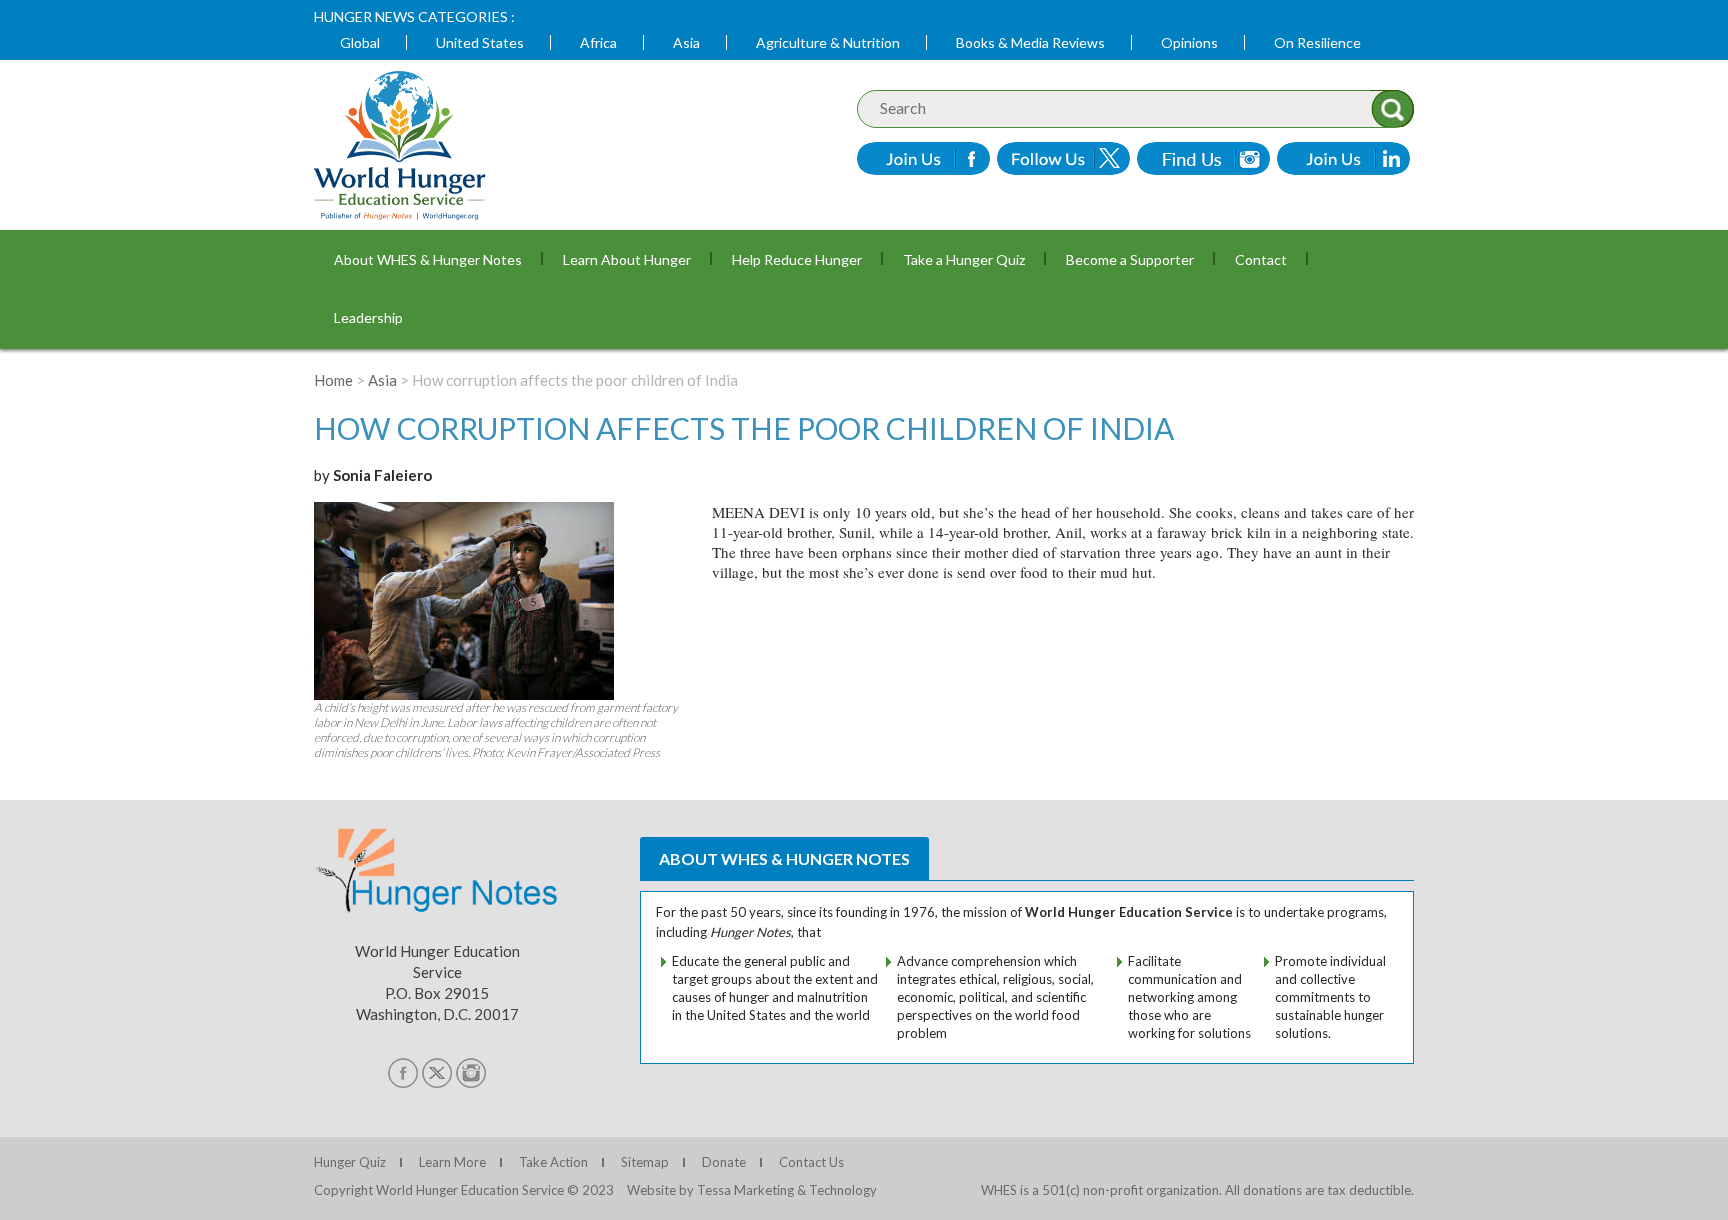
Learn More (452, 1162)
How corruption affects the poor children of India (744, 428)
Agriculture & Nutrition (828, 42)
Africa (598, 42)
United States (480, 42)
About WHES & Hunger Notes (428, 259)
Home (333, 380)
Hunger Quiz (350, 1162)
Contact (1261, 259)
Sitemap (645, 1162)
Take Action (553, 1162)
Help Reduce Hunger (797, 259)
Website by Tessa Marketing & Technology (752, 1190)
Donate (724, 1162)
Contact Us (811, 1162)
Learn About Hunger (627, 259)
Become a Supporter (1130, 259)
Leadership (368, 317)
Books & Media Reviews (1030, 42)
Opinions (1189, 42)
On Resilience (1317, 42)
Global (360, 42)
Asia (686, 42)
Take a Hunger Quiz (964, 259)
